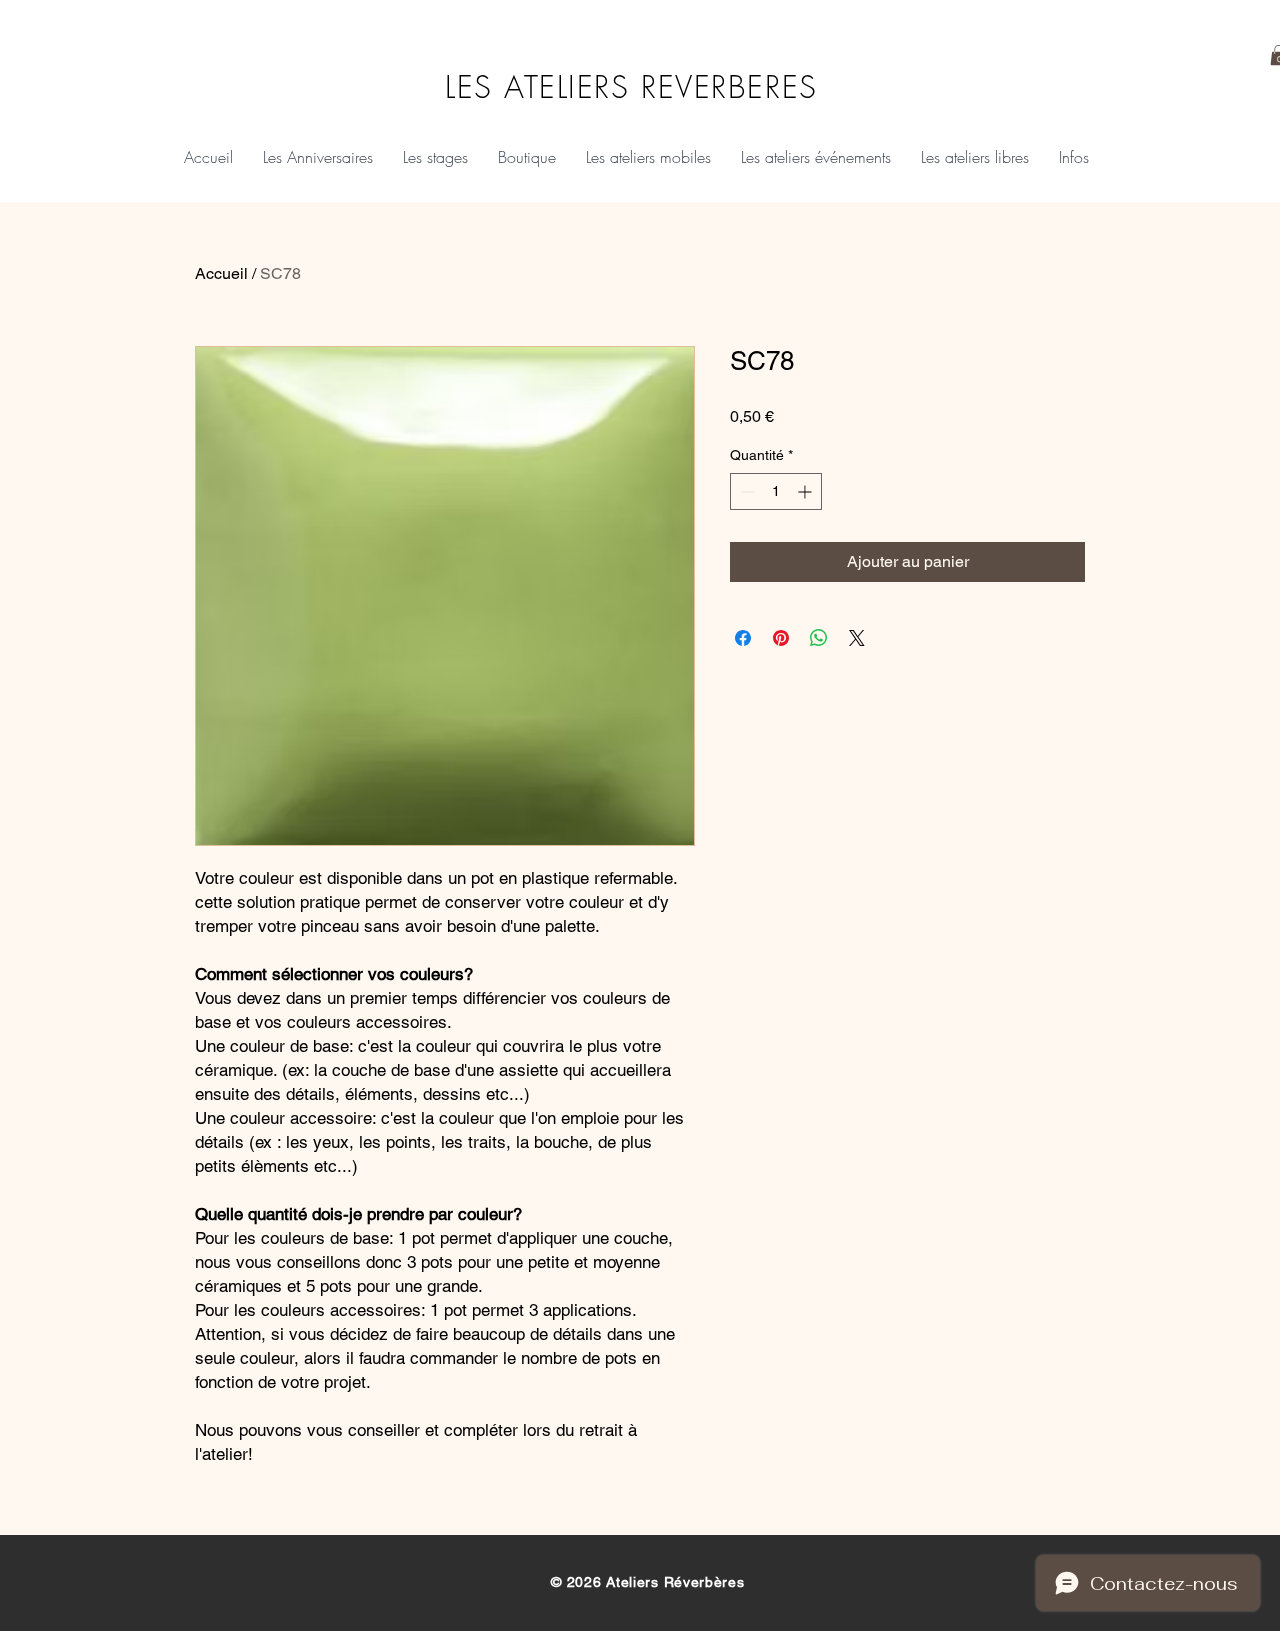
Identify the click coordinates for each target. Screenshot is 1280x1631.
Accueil (221, 273)
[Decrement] (745, 491)
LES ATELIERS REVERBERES (631, 86)
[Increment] (806, 491)
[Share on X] (857, 638)
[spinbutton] (776, 491)
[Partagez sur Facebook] (743, 638)
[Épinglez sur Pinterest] (781, 638)
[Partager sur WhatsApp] (819, 638)
